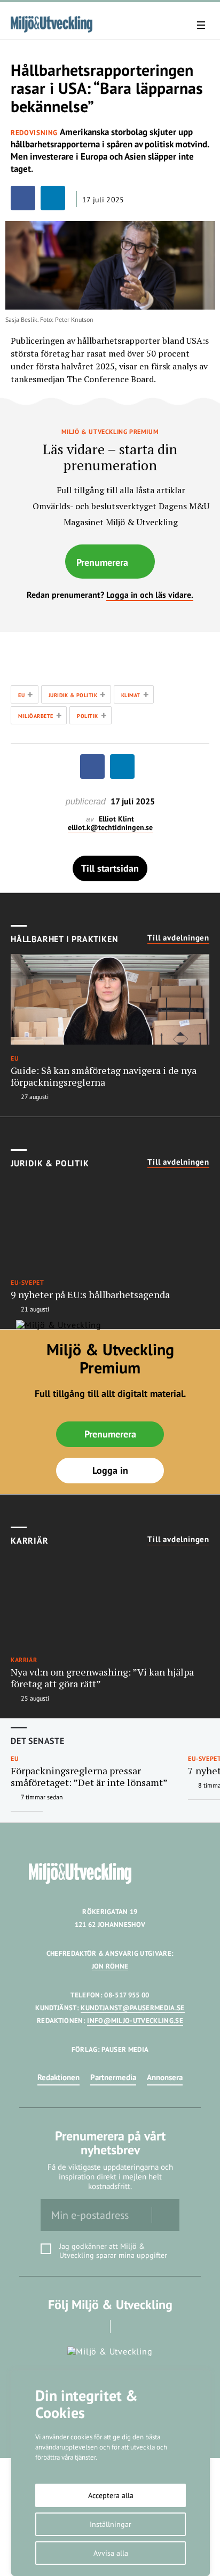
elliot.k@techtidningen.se (110, 828)
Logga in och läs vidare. (150, 595)
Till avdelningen (178, 938)
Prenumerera (102, 562)
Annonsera (165, 2077)
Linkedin (125, 2326)
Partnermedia (113, 2077)
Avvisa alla (111, 2553)
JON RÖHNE (110, 1966)
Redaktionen (58, 2077)
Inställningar (111, 2524)
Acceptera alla (111, 2495)
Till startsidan (110, 868)
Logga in (110, 1470)
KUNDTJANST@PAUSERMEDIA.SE (132, 2008)
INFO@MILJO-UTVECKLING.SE (135, 2021)
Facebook (95, 2326)
